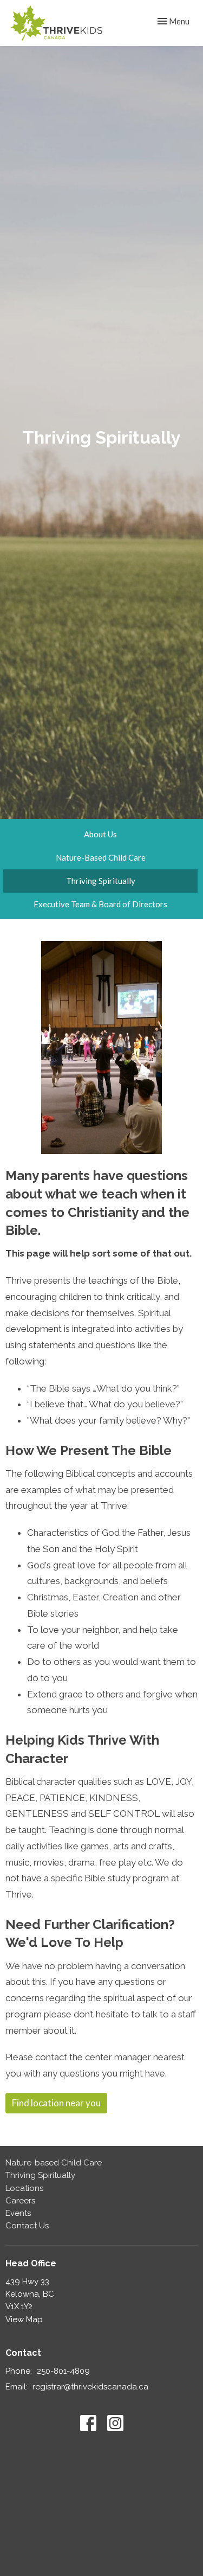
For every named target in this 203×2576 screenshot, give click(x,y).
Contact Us (27, 2226)
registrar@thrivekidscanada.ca (90, 2387)
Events (18, 2213)
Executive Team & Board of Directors (100, 904)
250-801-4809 (63, 2371)
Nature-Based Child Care (101, 857)
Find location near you (56, 2103)
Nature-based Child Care (54, 2163)
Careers (20, 2201)
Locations (24, 2188)
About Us (100, 834)
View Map (24, 2319)
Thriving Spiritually (101, 881)
